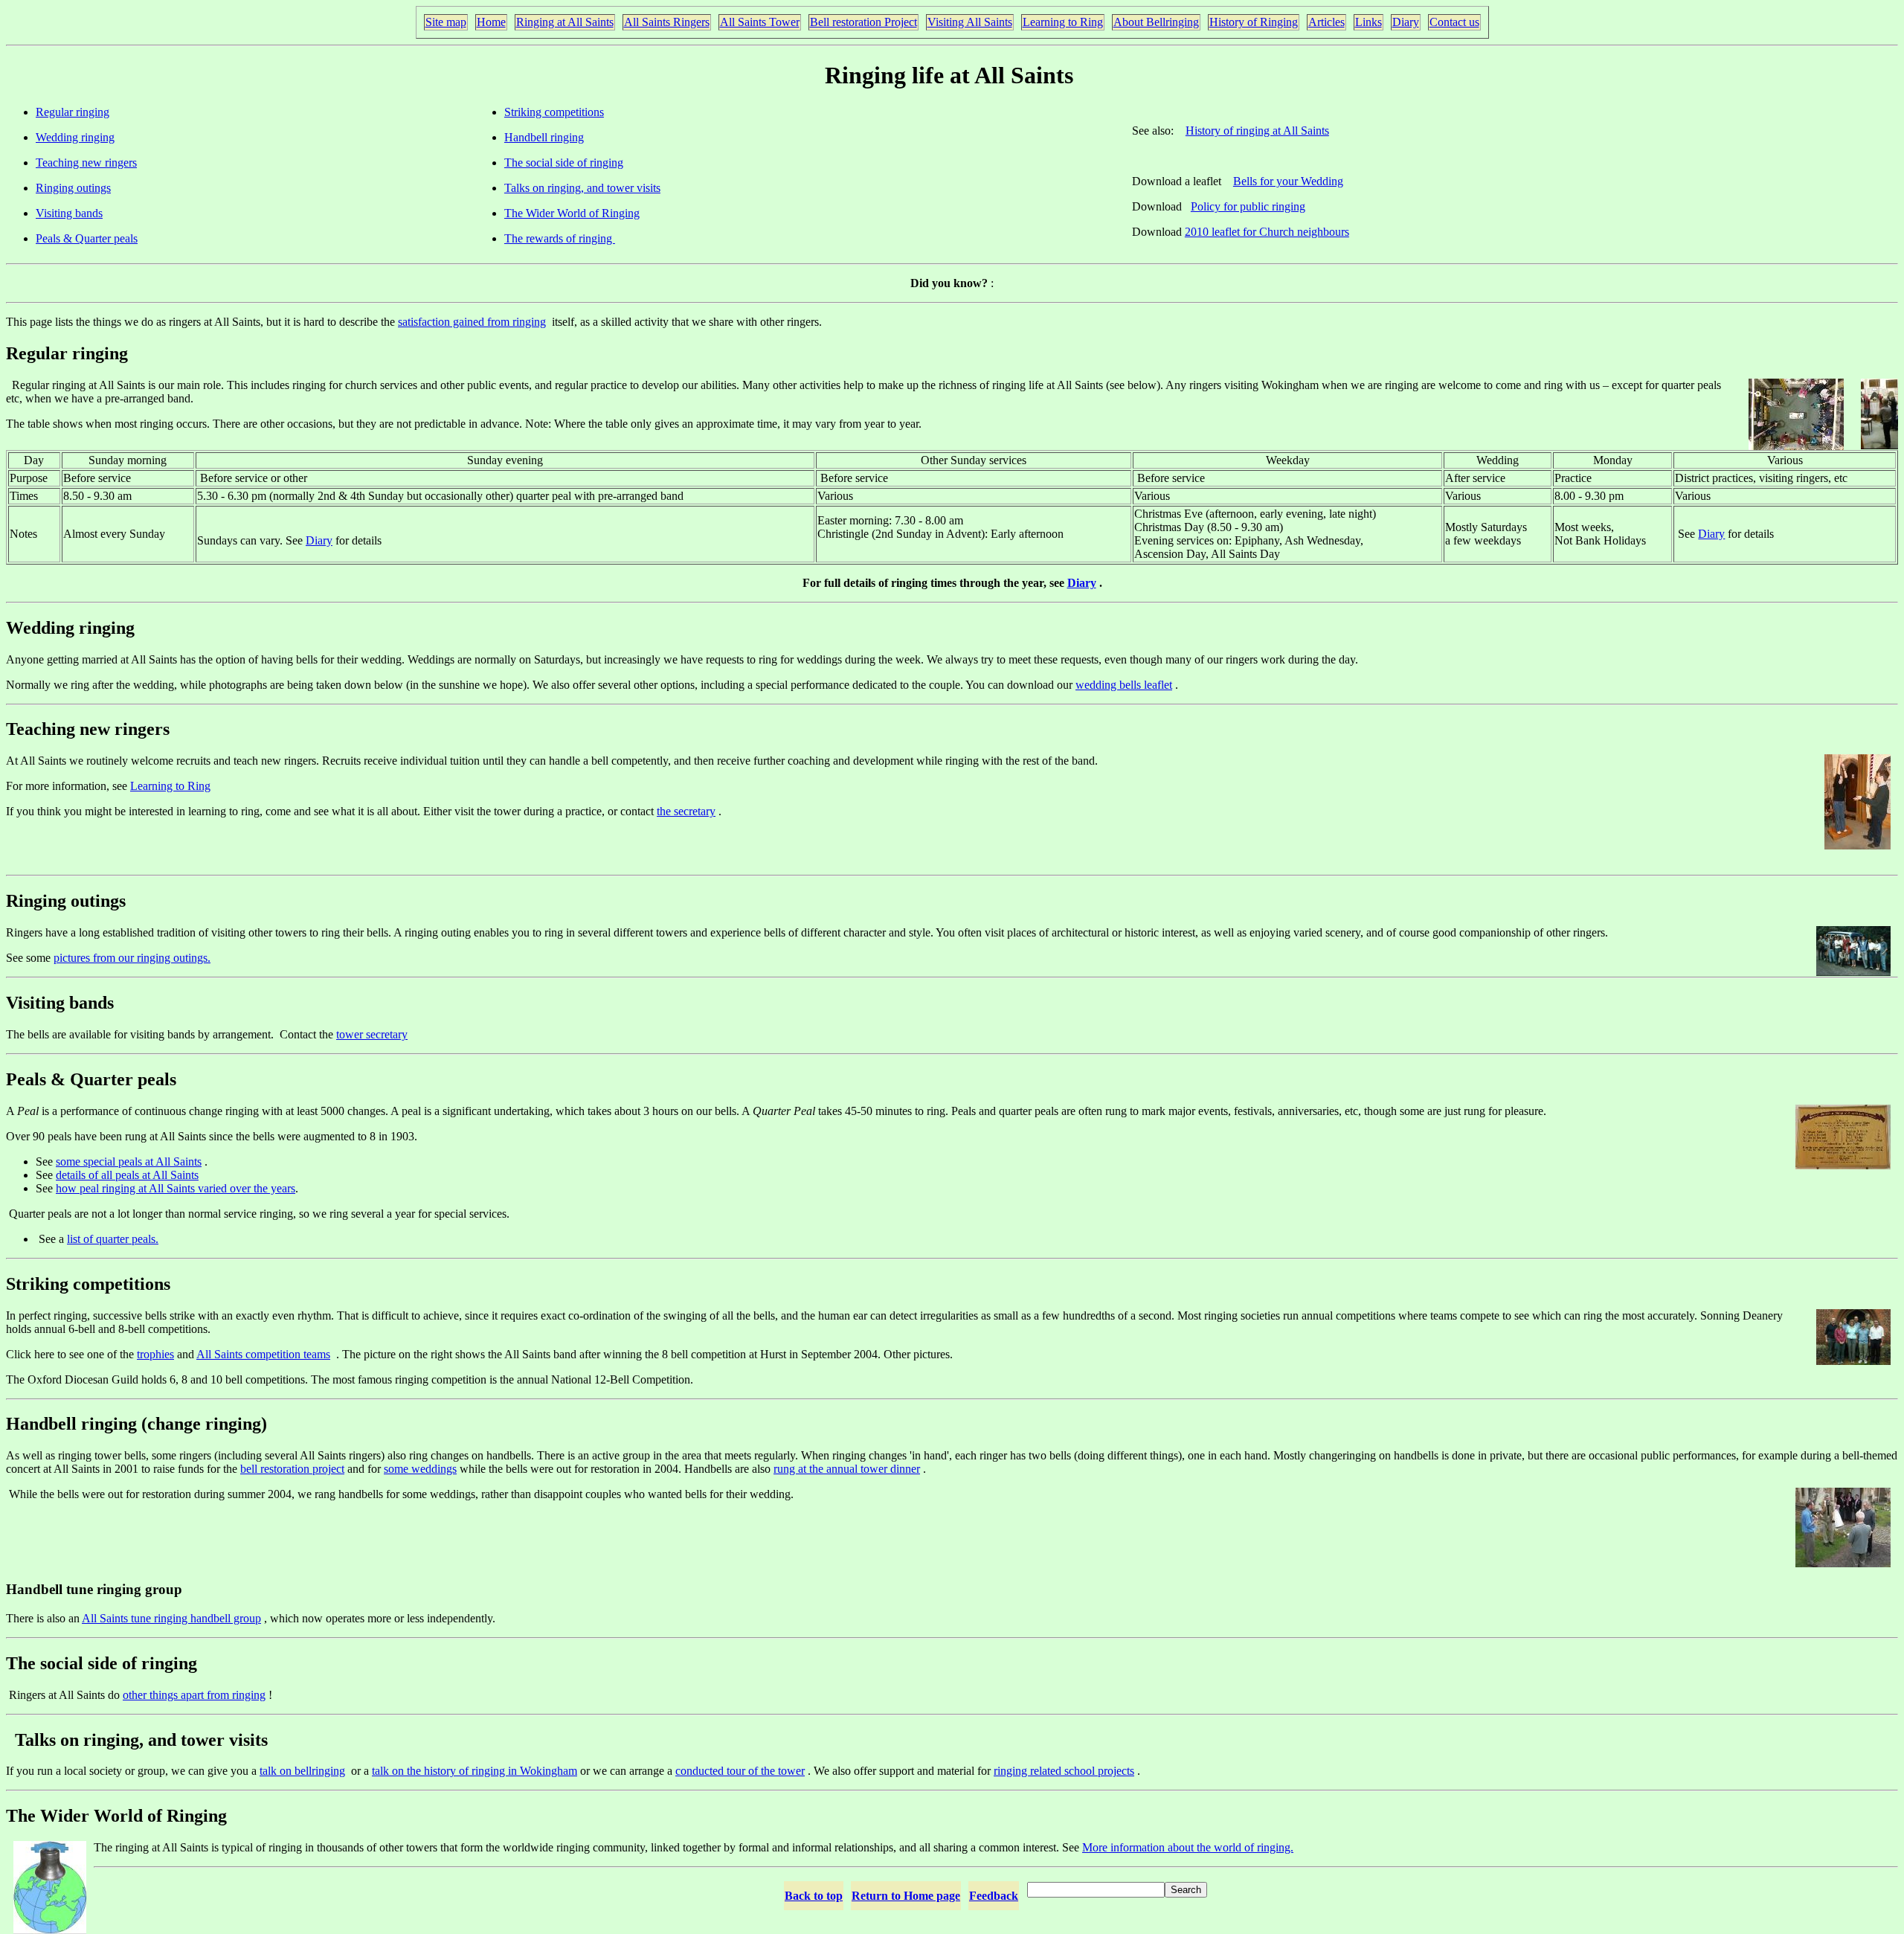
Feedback (994, 1896)
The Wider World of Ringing (572, 213)
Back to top (814, 1896)
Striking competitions (554, 112)
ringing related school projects (1064, 1771)
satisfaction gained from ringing (472, 322)
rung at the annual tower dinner (847, 1469)
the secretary (686, 811)
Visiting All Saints (970, 22)
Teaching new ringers (86, 163)
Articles (1326, 22)
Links (1368, 22)
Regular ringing (73, 112)
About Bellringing (1156, 22)
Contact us (1454, 22)
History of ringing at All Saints (1257, 131)
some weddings (420, 1469)
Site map (446, 22)
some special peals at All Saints (129, 1162)
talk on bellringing (302, 1771)
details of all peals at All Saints (127, 1175)
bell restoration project (292, 1469)
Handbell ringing (544, 137)
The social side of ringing (564, 163)
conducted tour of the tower (740, 1771)
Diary (1406, 22)
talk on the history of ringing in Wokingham (475, 1771)
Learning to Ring (1063, 22)
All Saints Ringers (667, 22)
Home (491, 22)
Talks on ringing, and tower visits (582, 188)
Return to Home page (906, 1896)
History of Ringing (1254, 22)
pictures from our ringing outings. (132, 958)
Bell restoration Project (863, 22)
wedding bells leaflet (1124, 685)
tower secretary (372, 1034)
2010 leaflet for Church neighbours (1267, 232)
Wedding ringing (75, 137)
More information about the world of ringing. (1188, 1847)
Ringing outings (73, 188)
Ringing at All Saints (565, 22)
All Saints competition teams (263, 1354)
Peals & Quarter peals (87, 238)
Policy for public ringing (1248, 206)
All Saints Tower (760, 22)
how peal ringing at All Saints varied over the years (176, 1188)
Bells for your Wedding (1288, 181)
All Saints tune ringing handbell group (171, 1618)
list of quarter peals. (113, 1239)
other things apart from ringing (194, 1695)
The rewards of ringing (560, 238)
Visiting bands (69, 213)
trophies (155, 1354)
